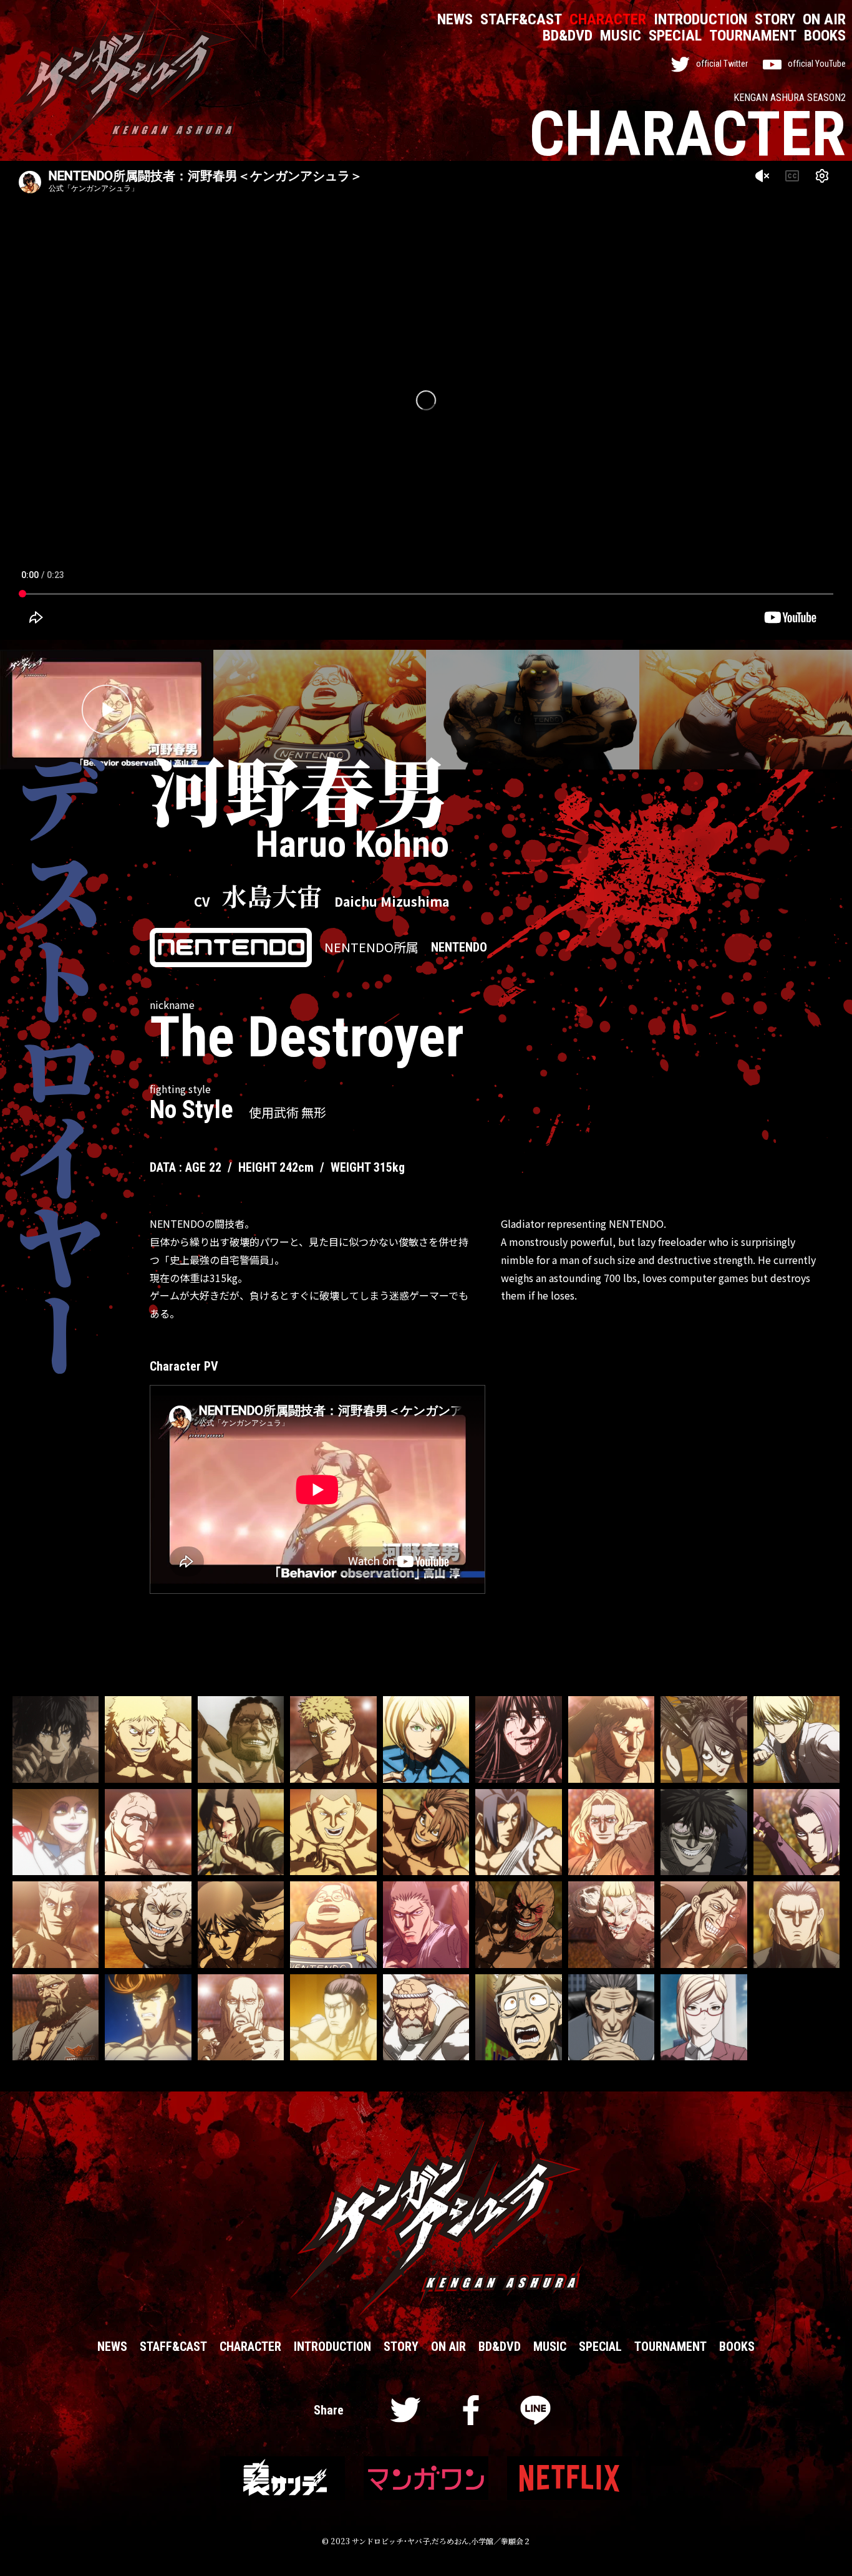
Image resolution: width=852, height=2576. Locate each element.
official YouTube (817, 64)
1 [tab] (3, 710)
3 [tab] (532, 710)
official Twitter (722, 64)
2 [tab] (320, 710)
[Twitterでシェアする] (406, 2414)
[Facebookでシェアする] (471, 2414)
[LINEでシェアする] (535, 2414)
